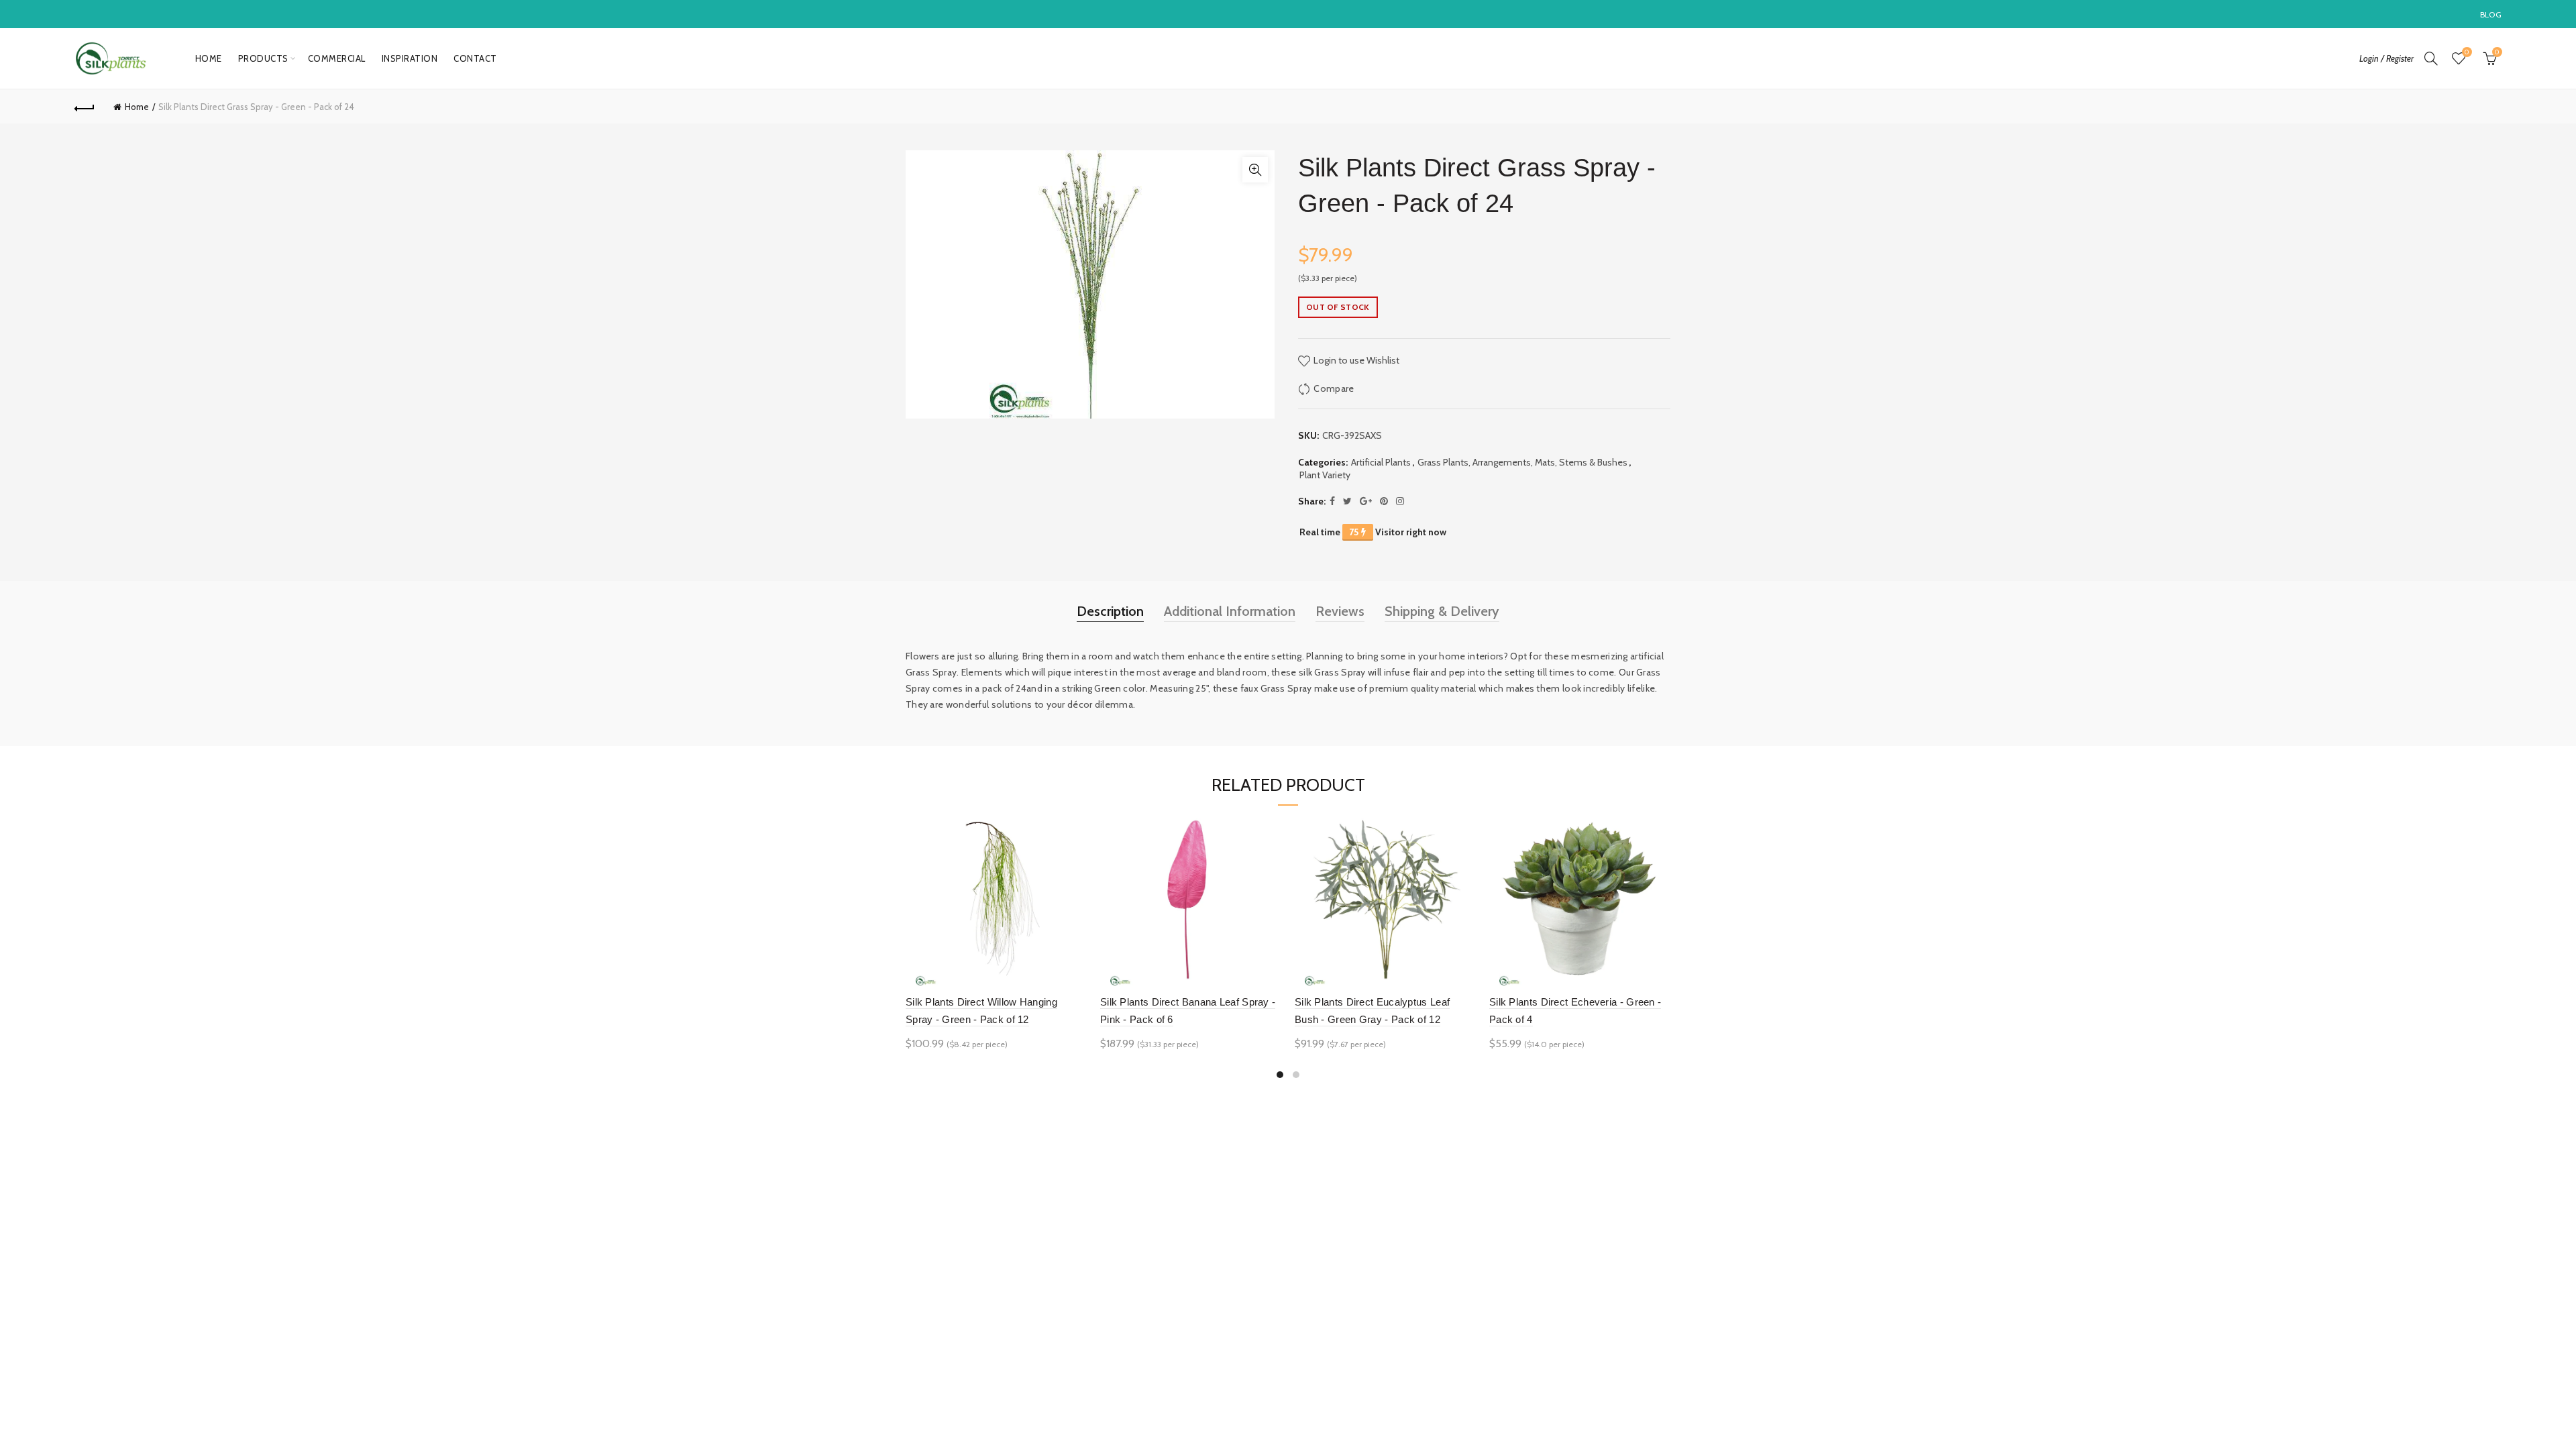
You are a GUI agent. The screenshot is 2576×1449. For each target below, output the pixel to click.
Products (263, 58)
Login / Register (2386, 58)
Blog (2491, 14)
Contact (475, 58)
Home (209, 58)
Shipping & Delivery (1442, 611)
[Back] (85, 107)
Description (1110, 611)
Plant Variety (1325, 475)
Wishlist (2467, 52)
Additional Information (1230, 611)
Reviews (1340, 611)
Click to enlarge (1255, 170)
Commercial (337, 58)
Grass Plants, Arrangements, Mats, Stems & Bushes (1522, 462)
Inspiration (410, 58)
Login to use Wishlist (1355, 360)
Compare (1334, 388)
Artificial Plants (1381, 462)
